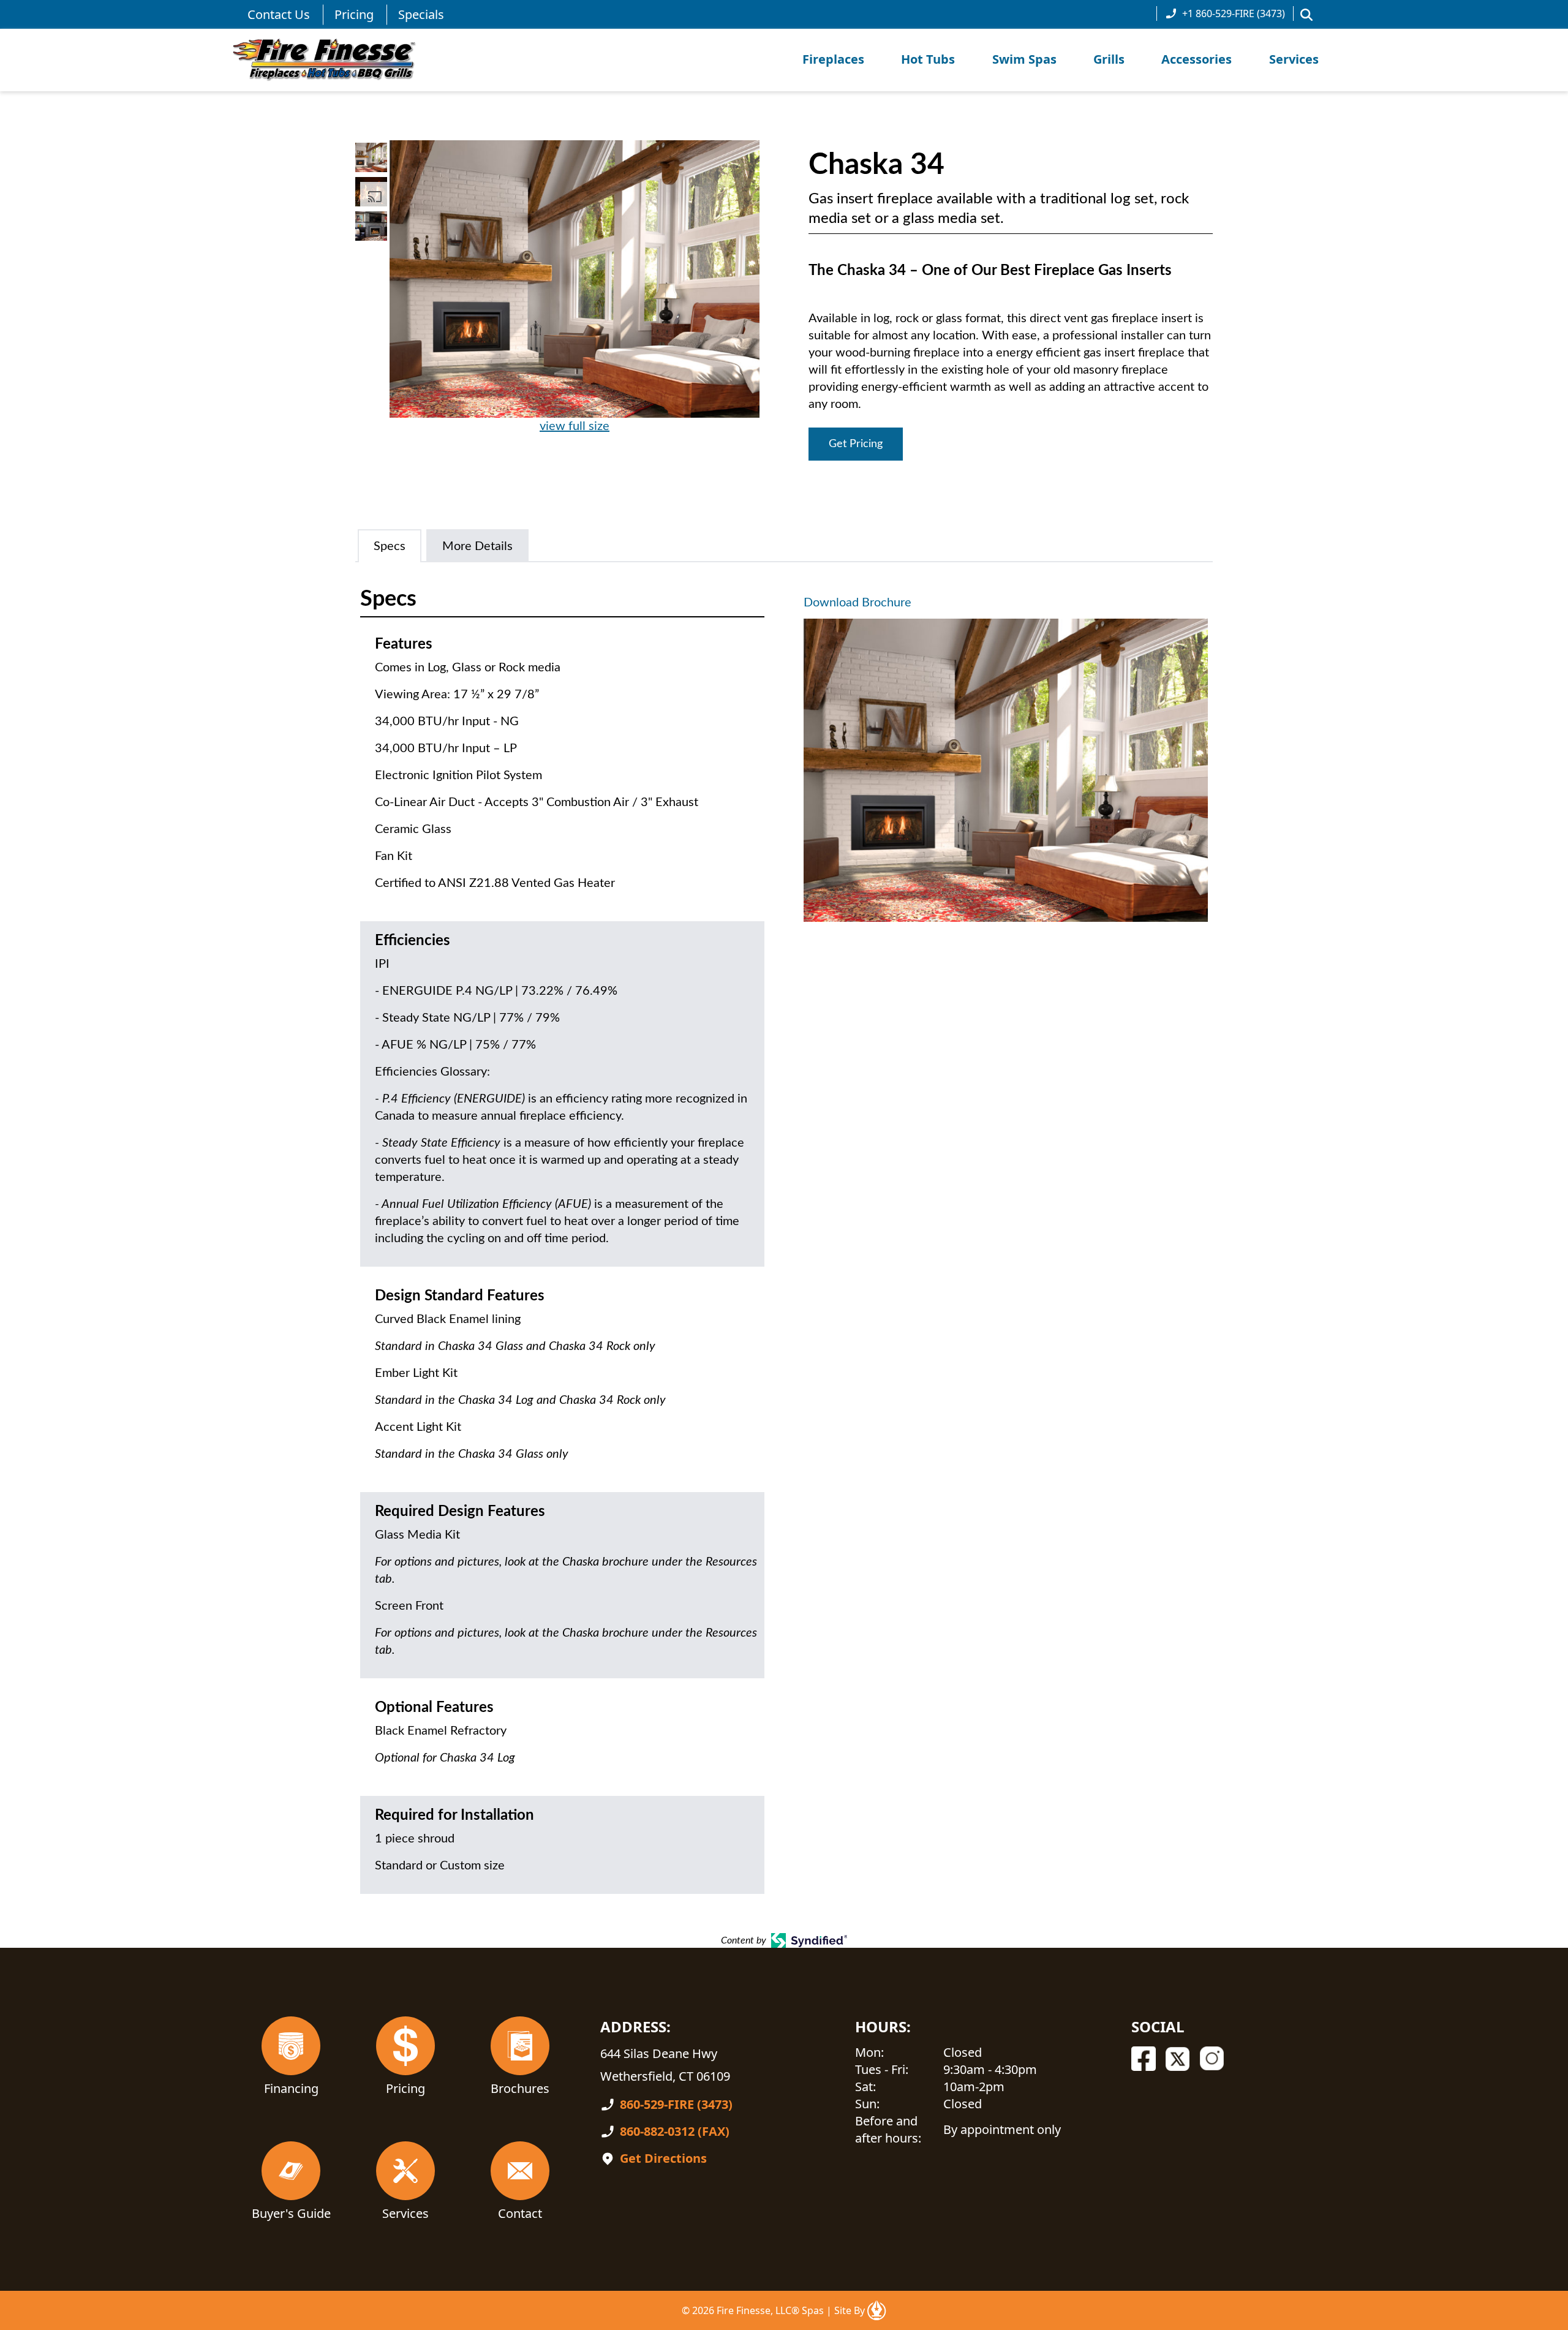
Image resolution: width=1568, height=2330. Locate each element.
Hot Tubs (928, 59)
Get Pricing (856, 444)
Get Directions (663, 2158)
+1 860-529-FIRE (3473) (1234, 13)
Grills (1109, 59)
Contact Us (279, 14)
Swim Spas (1024, 59)
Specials (421, 14)
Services (1294, 59)
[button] (1306, 15)
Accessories (1197, 59)
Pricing (354, 14)
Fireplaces (833, 59)
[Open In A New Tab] (876, 2310)
